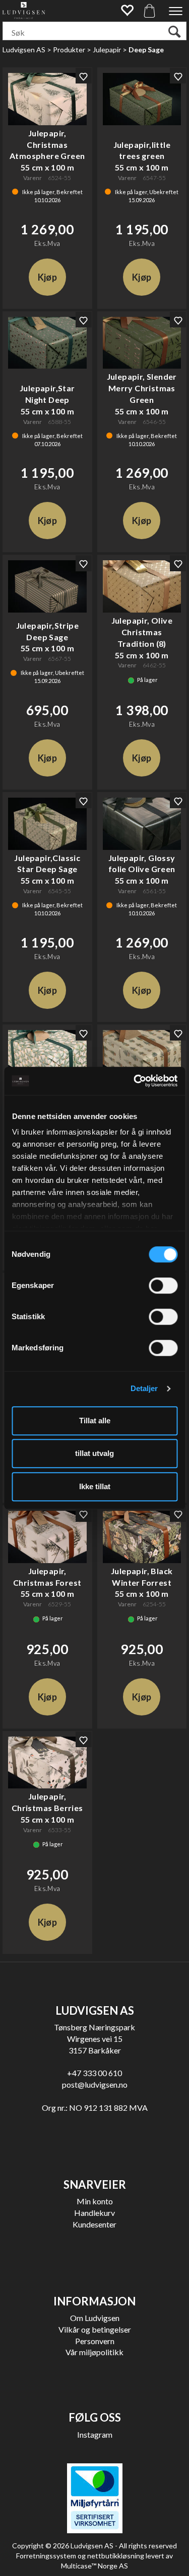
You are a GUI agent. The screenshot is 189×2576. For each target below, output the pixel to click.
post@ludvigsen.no (95, 2084)
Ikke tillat (95, 1486)
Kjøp (47, 277)
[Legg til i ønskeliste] (84, 76)
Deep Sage (146, 50)
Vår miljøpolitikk (94, 2352)
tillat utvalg (94, 1453)
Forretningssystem (46, 2556)
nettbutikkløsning (116, 2556)
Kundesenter (94, 2224)
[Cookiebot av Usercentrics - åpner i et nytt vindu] (135, 1081)
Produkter (69, 50)
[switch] (163, 1285)
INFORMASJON (94, 2301)
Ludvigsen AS (24, 50)
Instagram (95, 2434)
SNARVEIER (95, 2184)
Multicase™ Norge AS (94, 2566)
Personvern (95, 2341)
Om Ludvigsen (95, 2318)
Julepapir (107, 50)
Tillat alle (95, 1421)
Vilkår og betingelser (95, 2329)
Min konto (95, 2201)
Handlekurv (94, 2213)
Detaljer (144, 1388)
